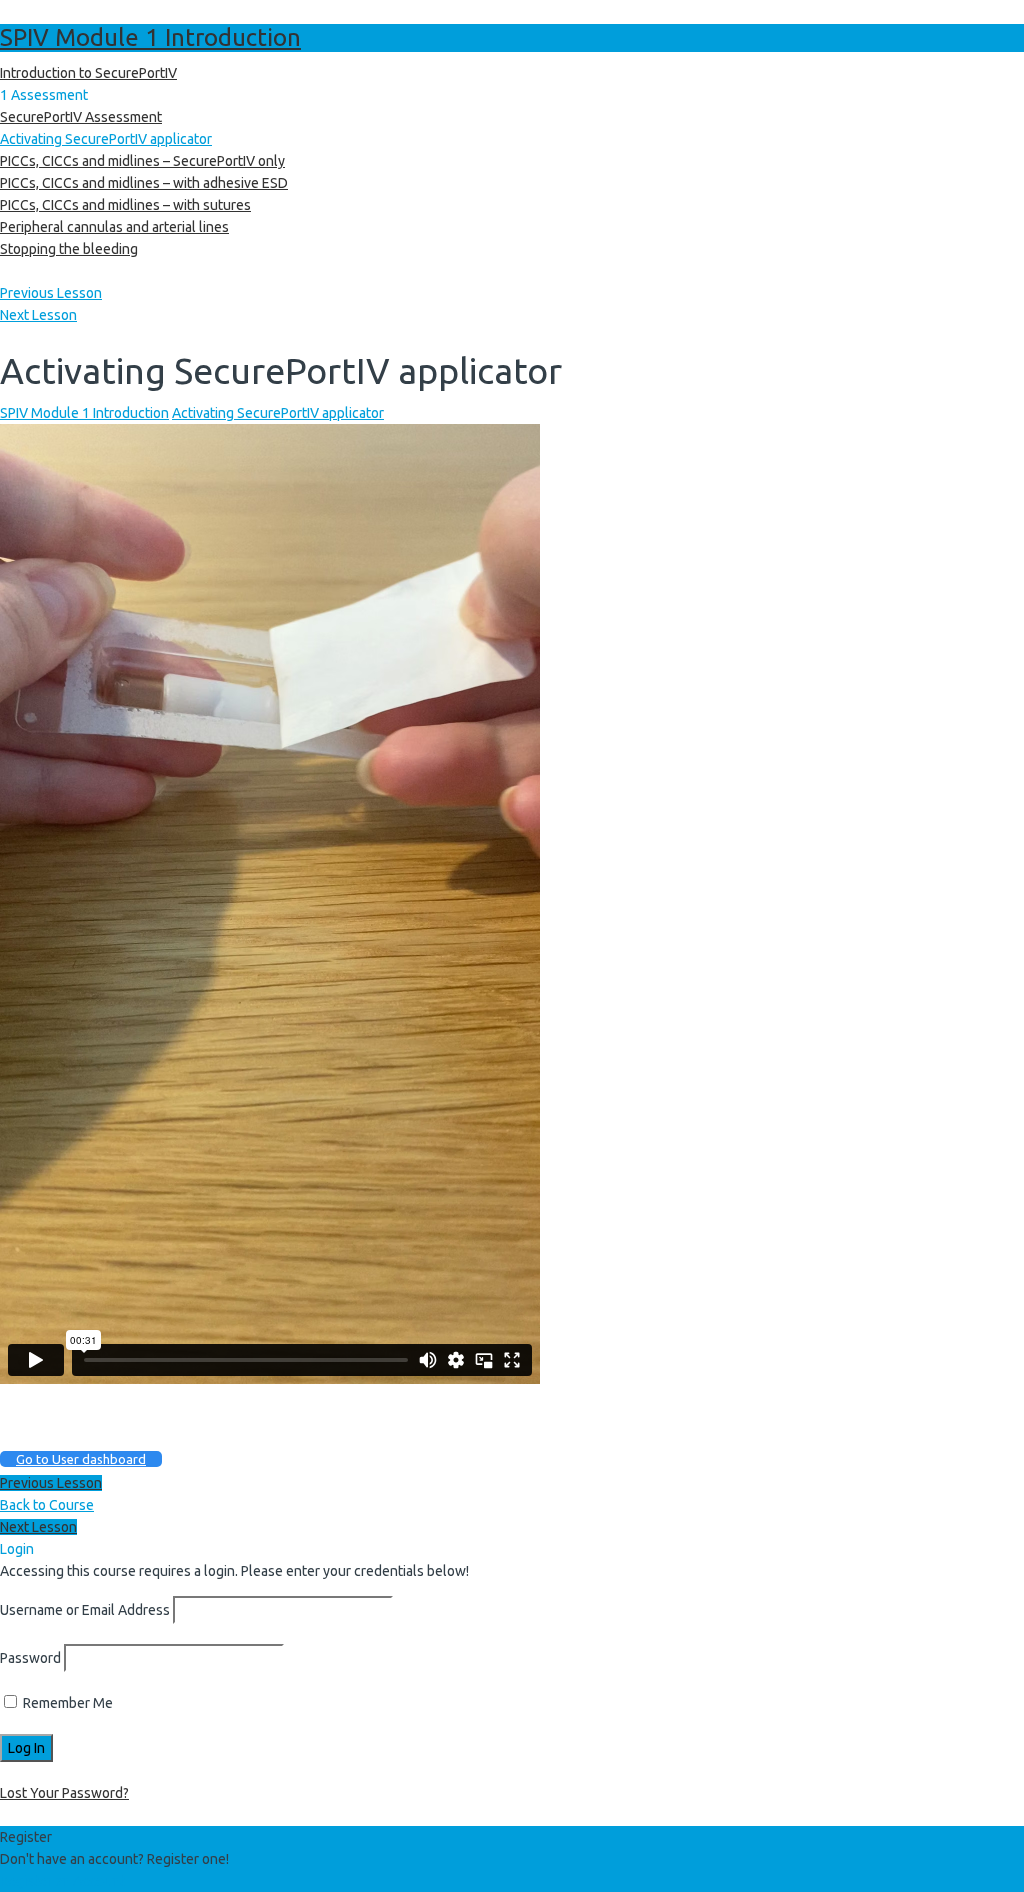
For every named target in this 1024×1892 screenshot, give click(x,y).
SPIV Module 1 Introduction (150, 37)
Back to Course (47, 1505)
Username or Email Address (85, 1610)
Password (30, 1658)
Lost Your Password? (64, 1793)
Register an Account (62, 1881)
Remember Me (66, 1703)
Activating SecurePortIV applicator (278, 413)
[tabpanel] (512, 948)
